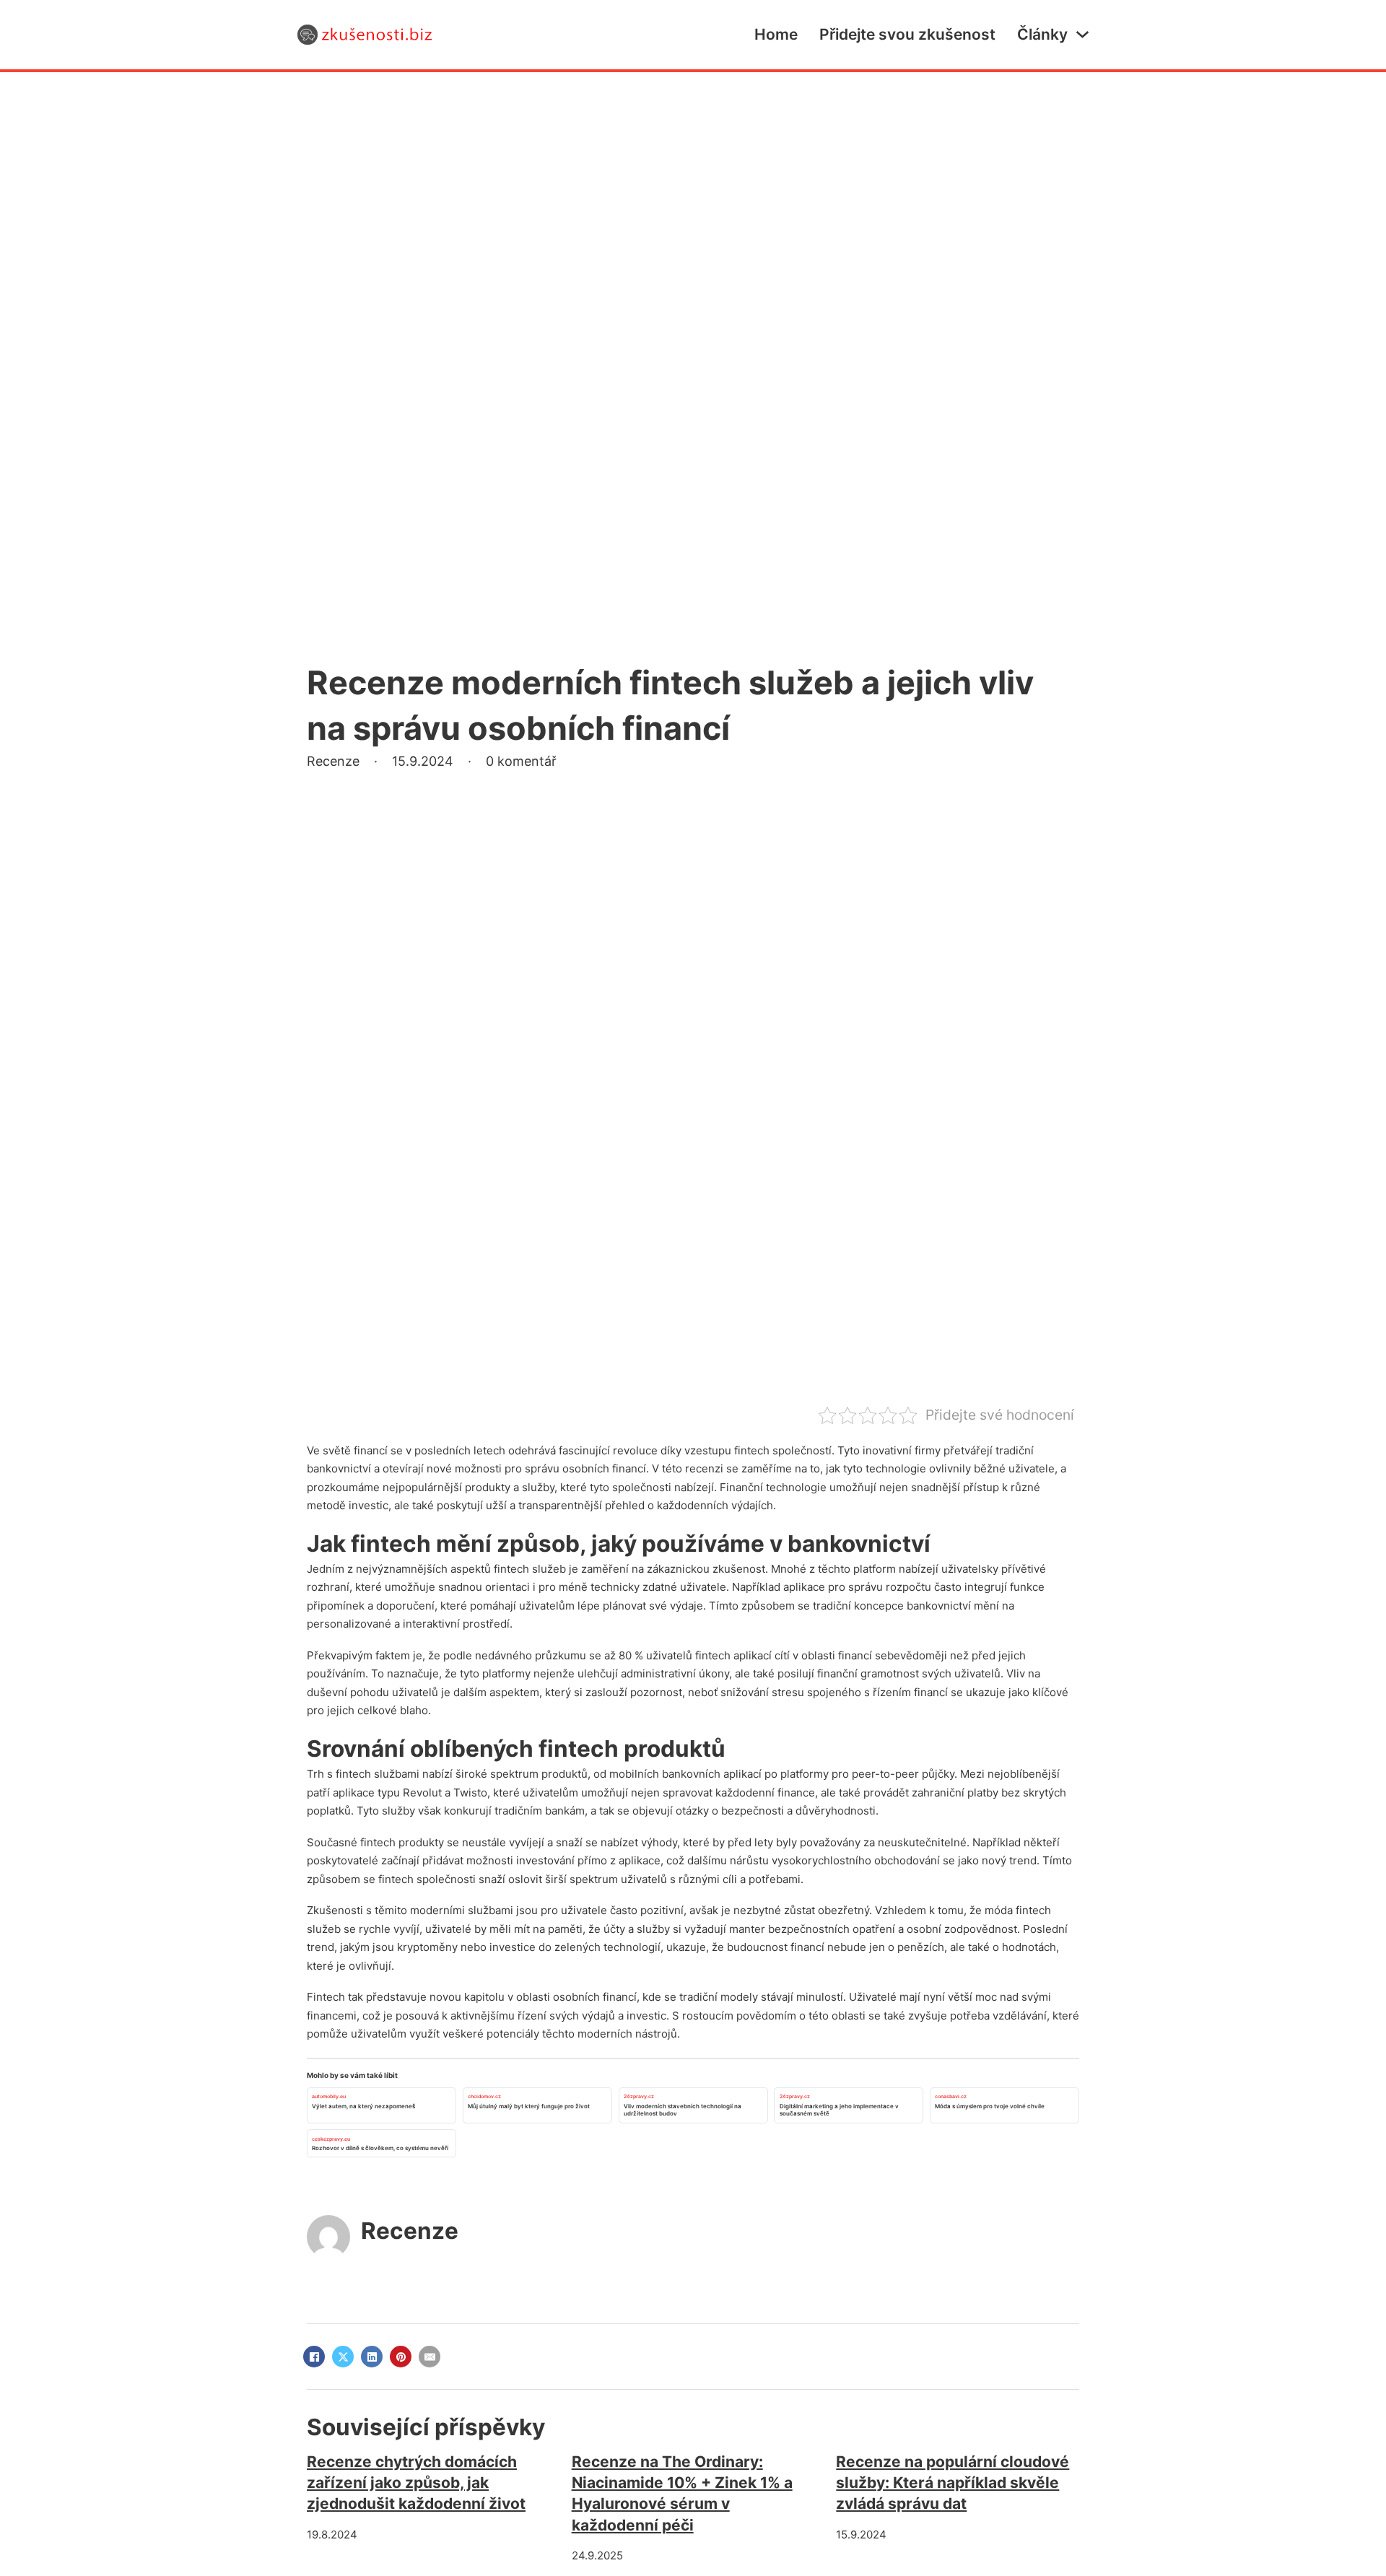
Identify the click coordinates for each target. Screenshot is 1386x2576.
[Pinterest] (401, 2357)
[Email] (430, 2357)
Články (1042, 34)
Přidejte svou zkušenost (907, 34)
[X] (343, 2357)
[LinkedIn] (372, 2357)
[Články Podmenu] (1082, 34)
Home (776, 34)
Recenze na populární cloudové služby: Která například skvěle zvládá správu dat (953, 2483)
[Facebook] (314, 2357)
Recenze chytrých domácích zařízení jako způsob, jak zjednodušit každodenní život (416, 2483)
